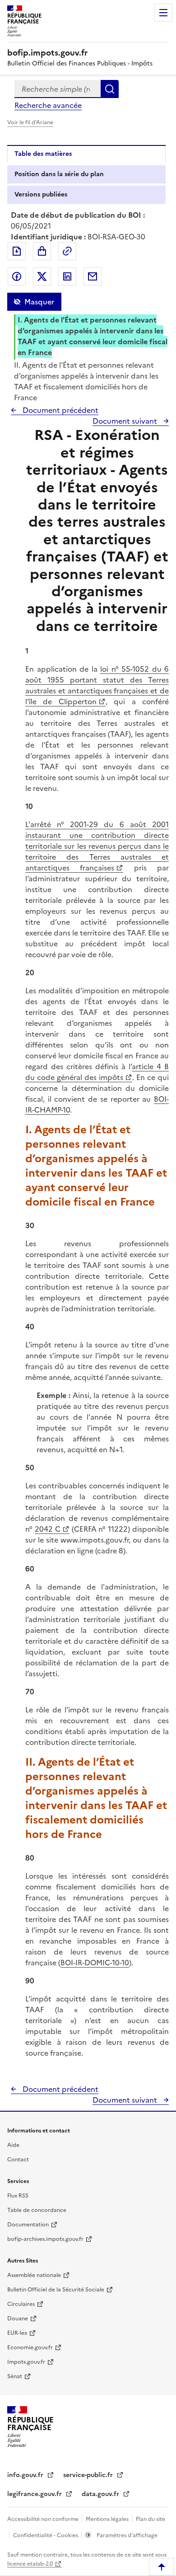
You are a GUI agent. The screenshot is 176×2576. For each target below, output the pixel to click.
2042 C (48, 1529)
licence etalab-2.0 (30, 2564)
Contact (18, 2160)
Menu (163, 13)
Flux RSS (18, 2196)
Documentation (28, 2225)
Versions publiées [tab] (41, 194)
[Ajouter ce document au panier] (42, 251)
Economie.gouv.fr (30, 2347)
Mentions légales (108, 2519)
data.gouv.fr (101, 2494)
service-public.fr (89, 2475)
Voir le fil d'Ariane (30, 122)
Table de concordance (37, 2210)
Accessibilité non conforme (44, 2519)
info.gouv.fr (26, 2475)
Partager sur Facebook (17, 276)
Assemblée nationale (34, 2275)
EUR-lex (17, 2333)
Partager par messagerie (93, 276)
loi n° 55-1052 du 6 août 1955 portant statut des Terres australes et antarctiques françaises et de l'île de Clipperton (97, 685)
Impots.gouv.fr (26, 2362)
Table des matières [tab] (43, 154)
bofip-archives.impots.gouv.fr (45, 2239)
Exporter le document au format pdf (17, 251)
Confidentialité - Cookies (46, 2535)
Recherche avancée (48, 105)
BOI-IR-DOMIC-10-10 (95, 1963)
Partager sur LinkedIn (67, 276)
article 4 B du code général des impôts (97, 1072)
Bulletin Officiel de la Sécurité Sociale (56, 2290)
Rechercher (110, 89)
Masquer (39, 302)
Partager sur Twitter (42, 276)
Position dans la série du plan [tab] (59, 174)
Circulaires (21, 2304)
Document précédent (60, 410)
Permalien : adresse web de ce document (67, 251)
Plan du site (151, 2519)
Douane (18, 2319)
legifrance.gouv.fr (35, 2494)
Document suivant (126, 421)
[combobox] (58, 89)
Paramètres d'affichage (126, 2535)
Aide (13, 2145)
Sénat (15, 2376)
